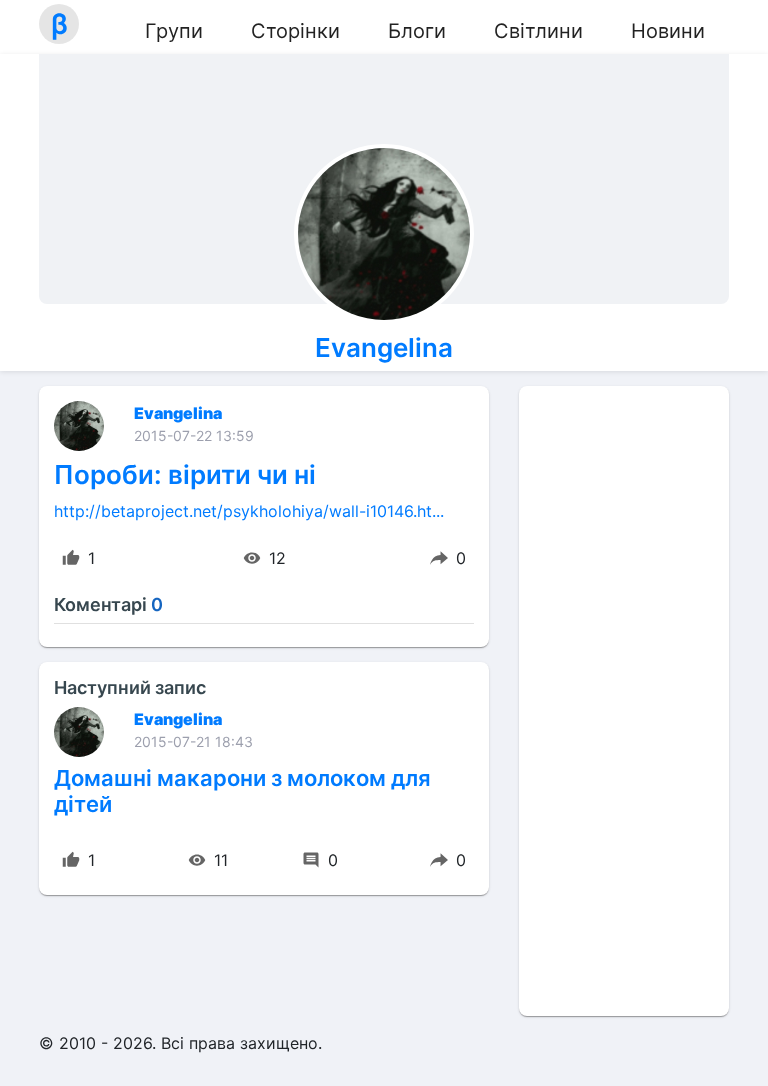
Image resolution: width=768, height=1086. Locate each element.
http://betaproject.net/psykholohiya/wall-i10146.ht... (249, 511)
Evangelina (384, 347)
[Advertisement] (624, 701)
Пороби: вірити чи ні (185, 474)
